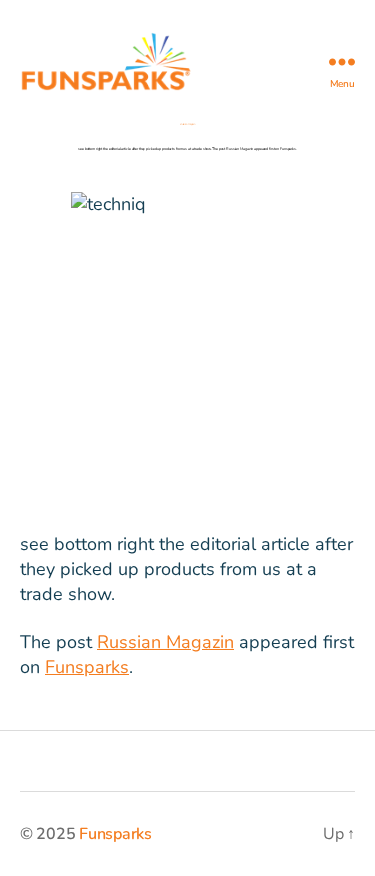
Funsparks (87, 667)
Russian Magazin (165, 642)
